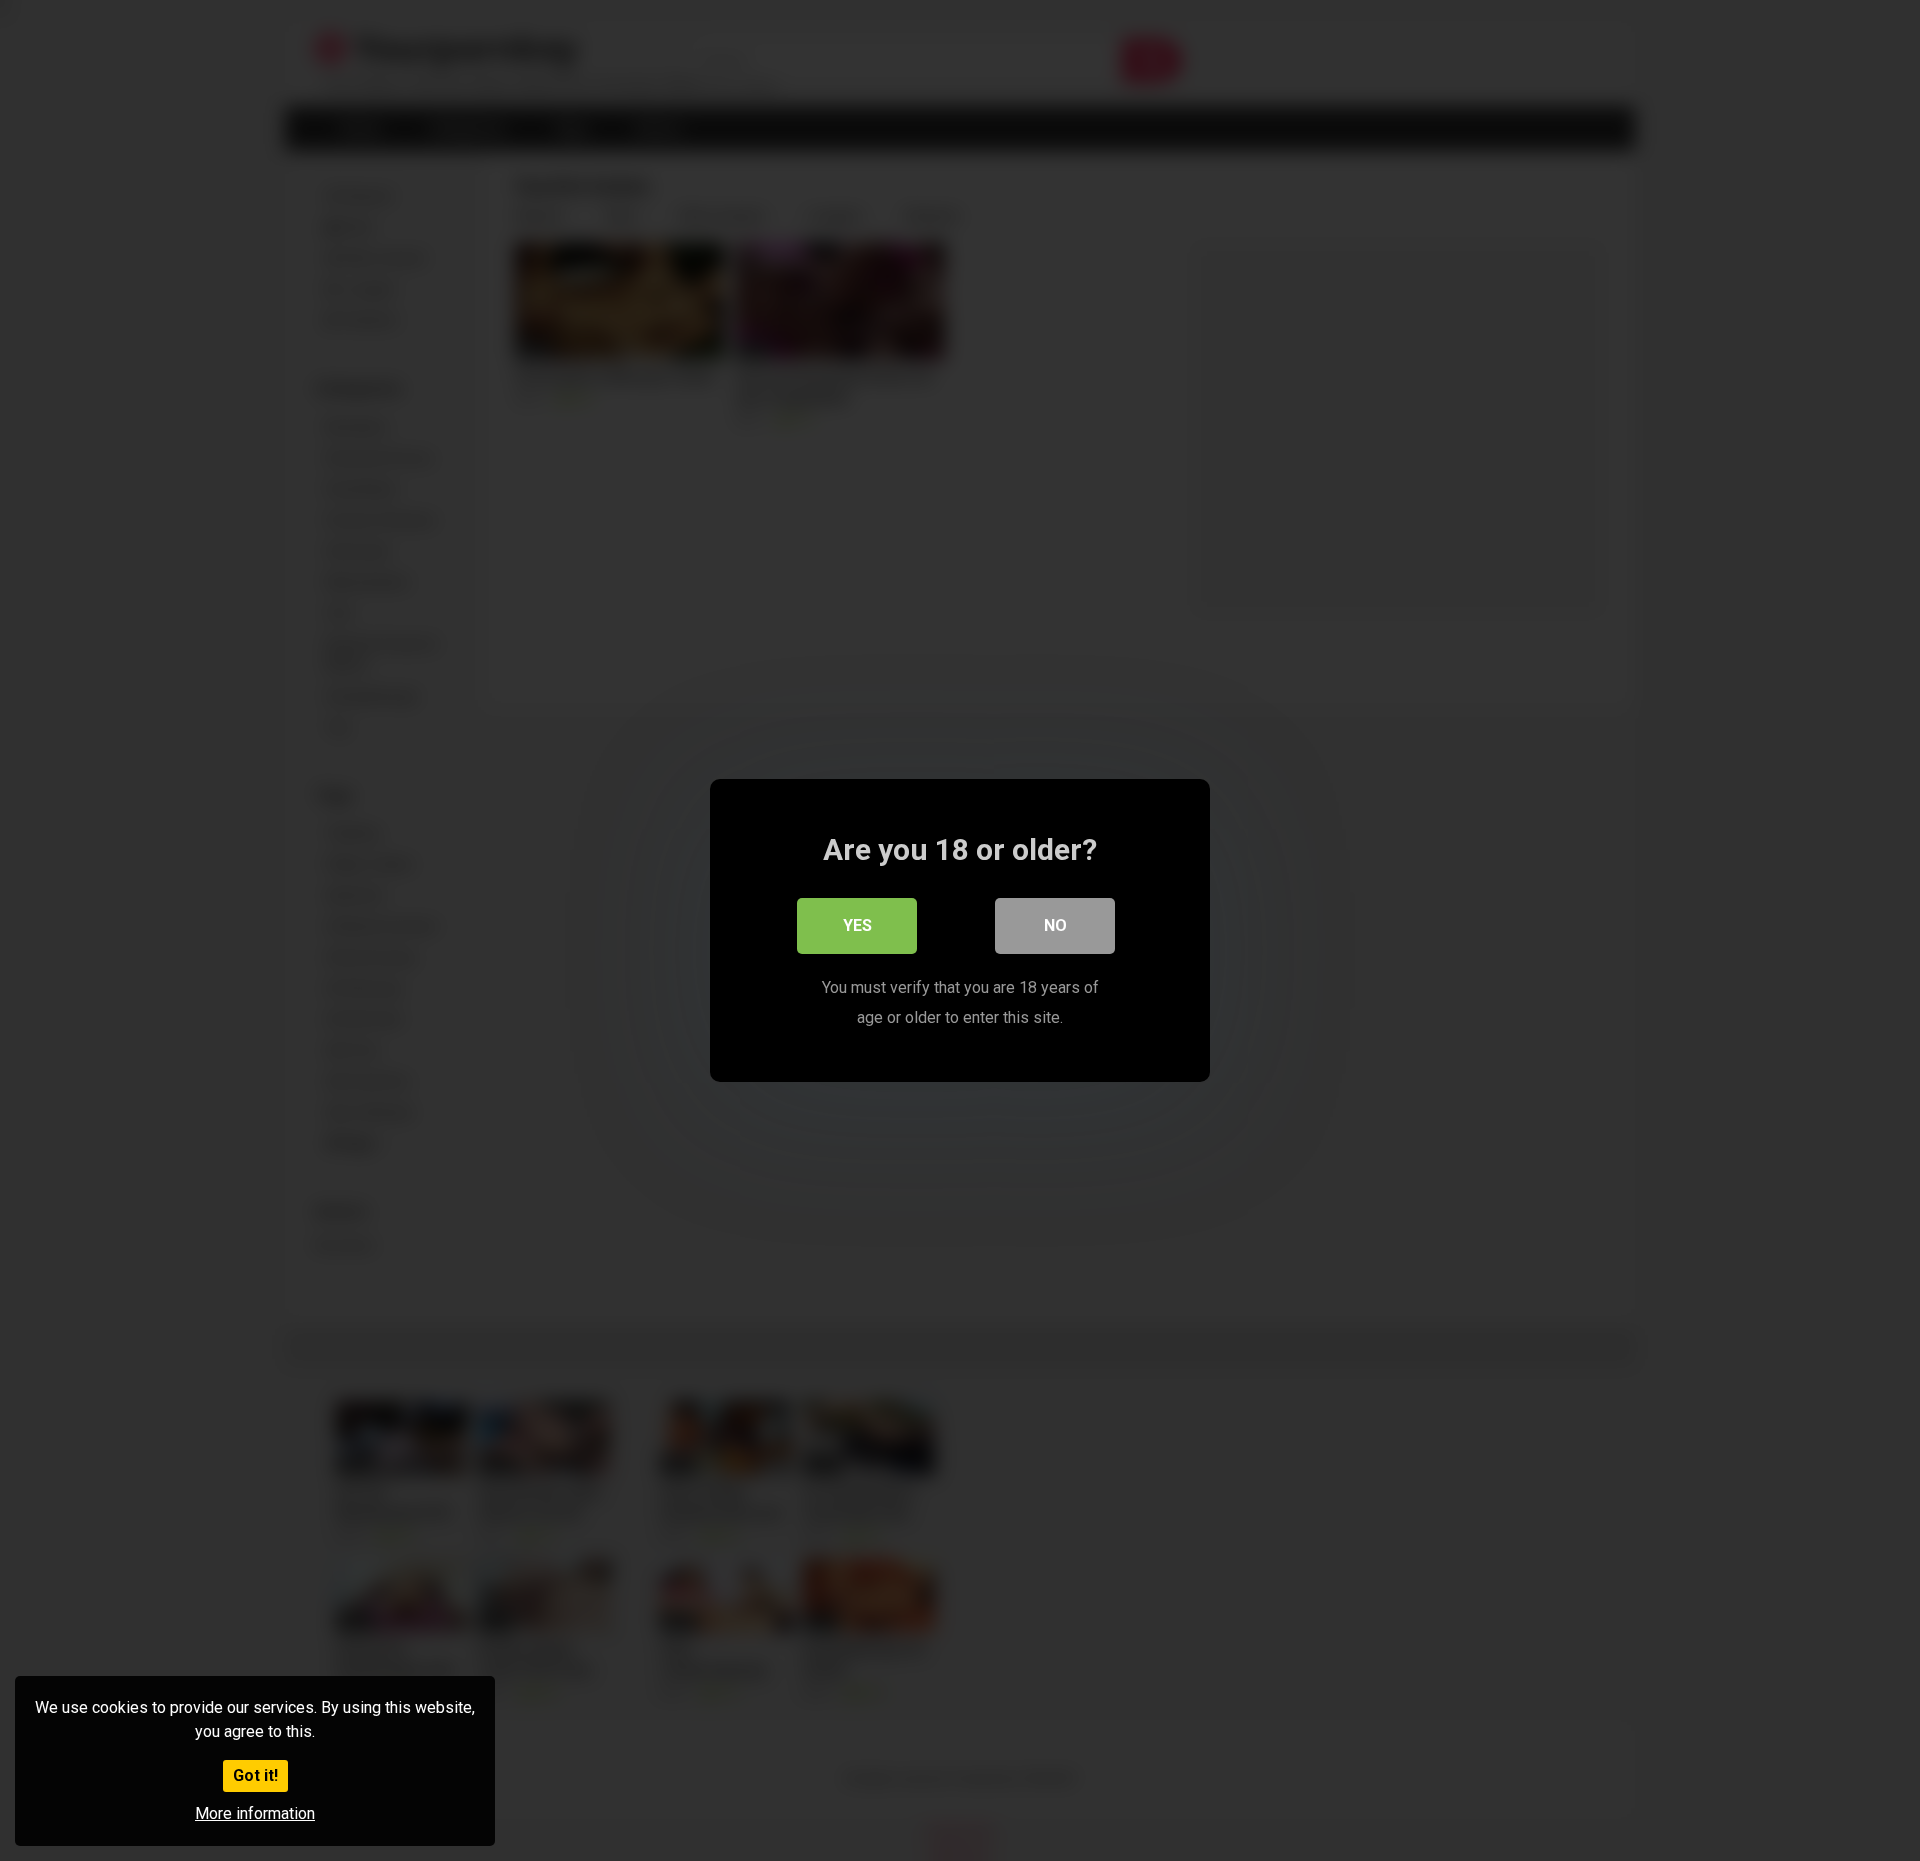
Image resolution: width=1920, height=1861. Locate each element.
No (1055, 925)
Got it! (255, 1775)
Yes (857, 925)
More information (255, 1813)
